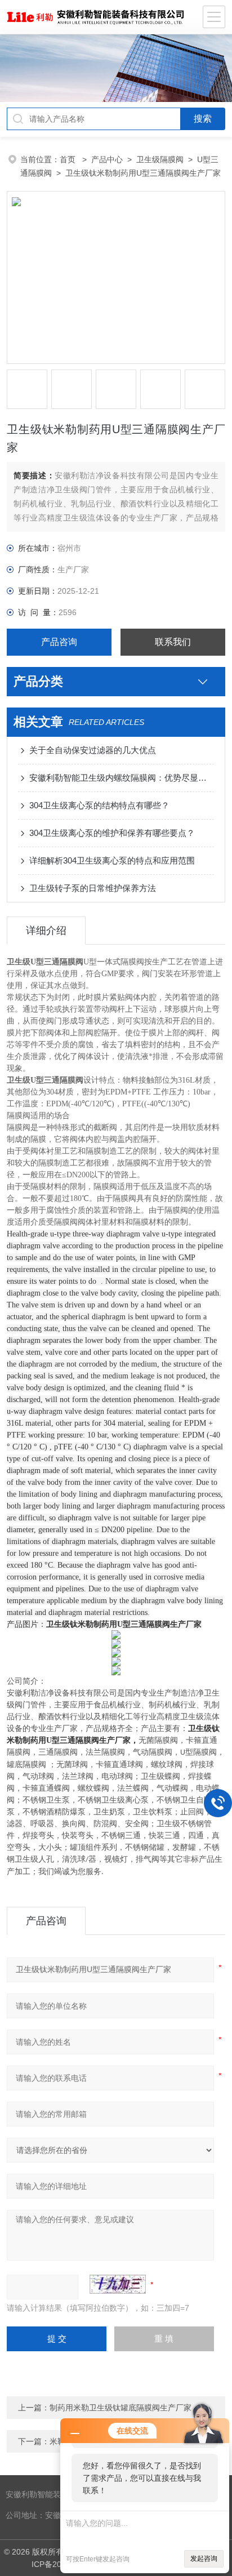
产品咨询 (59, 642)
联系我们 (173, 642)
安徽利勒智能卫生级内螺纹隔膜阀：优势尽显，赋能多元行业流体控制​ (121, 778)
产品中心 (107, 159)
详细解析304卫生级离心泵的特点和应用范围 (112, 860)
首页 (69, 159)
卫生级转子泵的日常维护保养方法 (93, 888)
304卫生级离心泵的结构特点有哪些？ (99, 805)
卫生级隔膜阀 (160, 159)
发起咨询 (204, 2559)
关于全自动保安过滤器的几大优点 (93, 750)
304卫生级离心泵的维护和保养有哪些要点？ (112, 833)
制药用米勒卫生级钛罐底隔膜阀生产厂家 (121, 2408)
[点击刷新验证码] (118, 2284)
